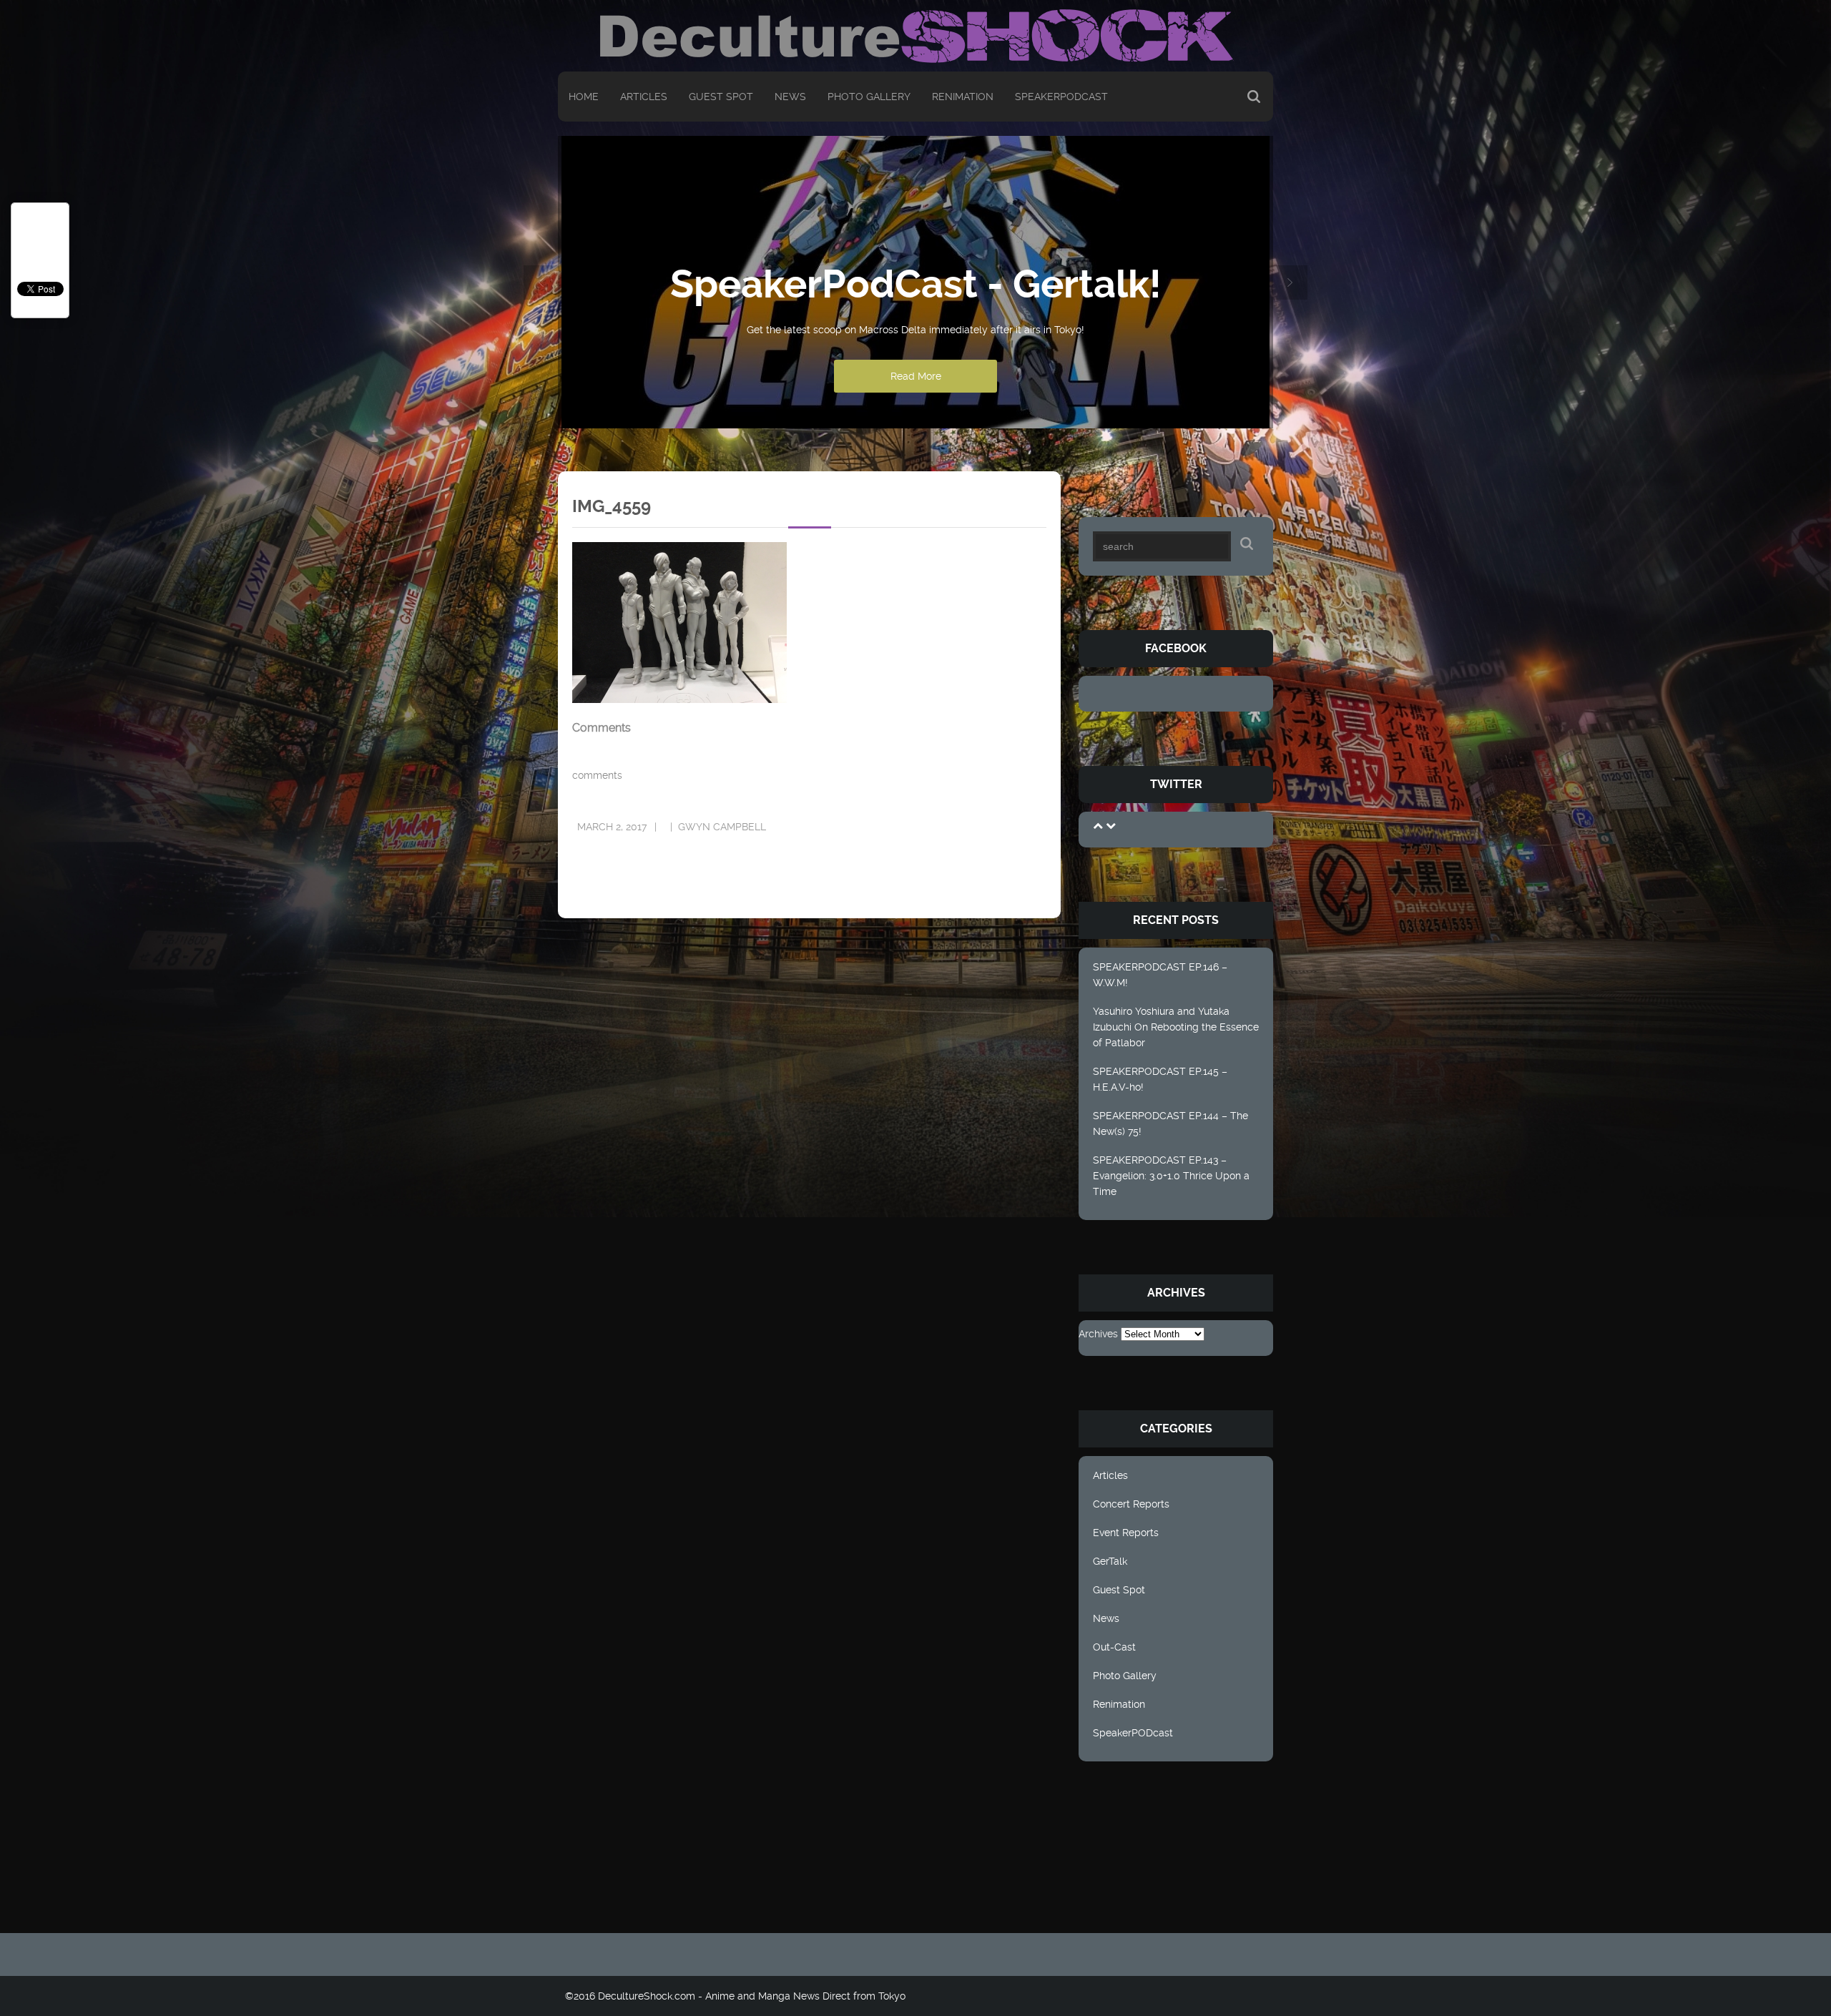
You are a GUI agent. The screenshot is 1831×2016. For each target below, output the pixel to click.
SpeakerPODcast (1061, 97)
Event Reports (1126, 1533)
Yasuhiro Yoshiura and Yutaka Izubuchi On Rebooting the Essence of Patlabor (1176, 1027)
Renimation (963, 97)
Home (584, 97)
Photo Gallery (869, 97)
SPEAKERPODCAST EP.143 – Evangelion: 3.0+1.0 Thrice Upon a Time (1171, 1176)
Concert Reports (1131, 1504)
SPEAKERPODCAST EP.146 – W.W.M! (1160, 975)
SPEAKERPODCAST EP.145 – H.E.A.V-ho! (1160, 1079)
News (790, 97)
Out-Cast (1114, 1647)
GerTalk (1110, 1561)
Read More (916, 376)
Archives (1098, 1334)
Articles (644, 97)
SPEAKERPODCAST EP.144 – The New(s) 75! (1170, 1123)
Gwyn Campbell (722, 827)
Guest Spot (721, 97)
